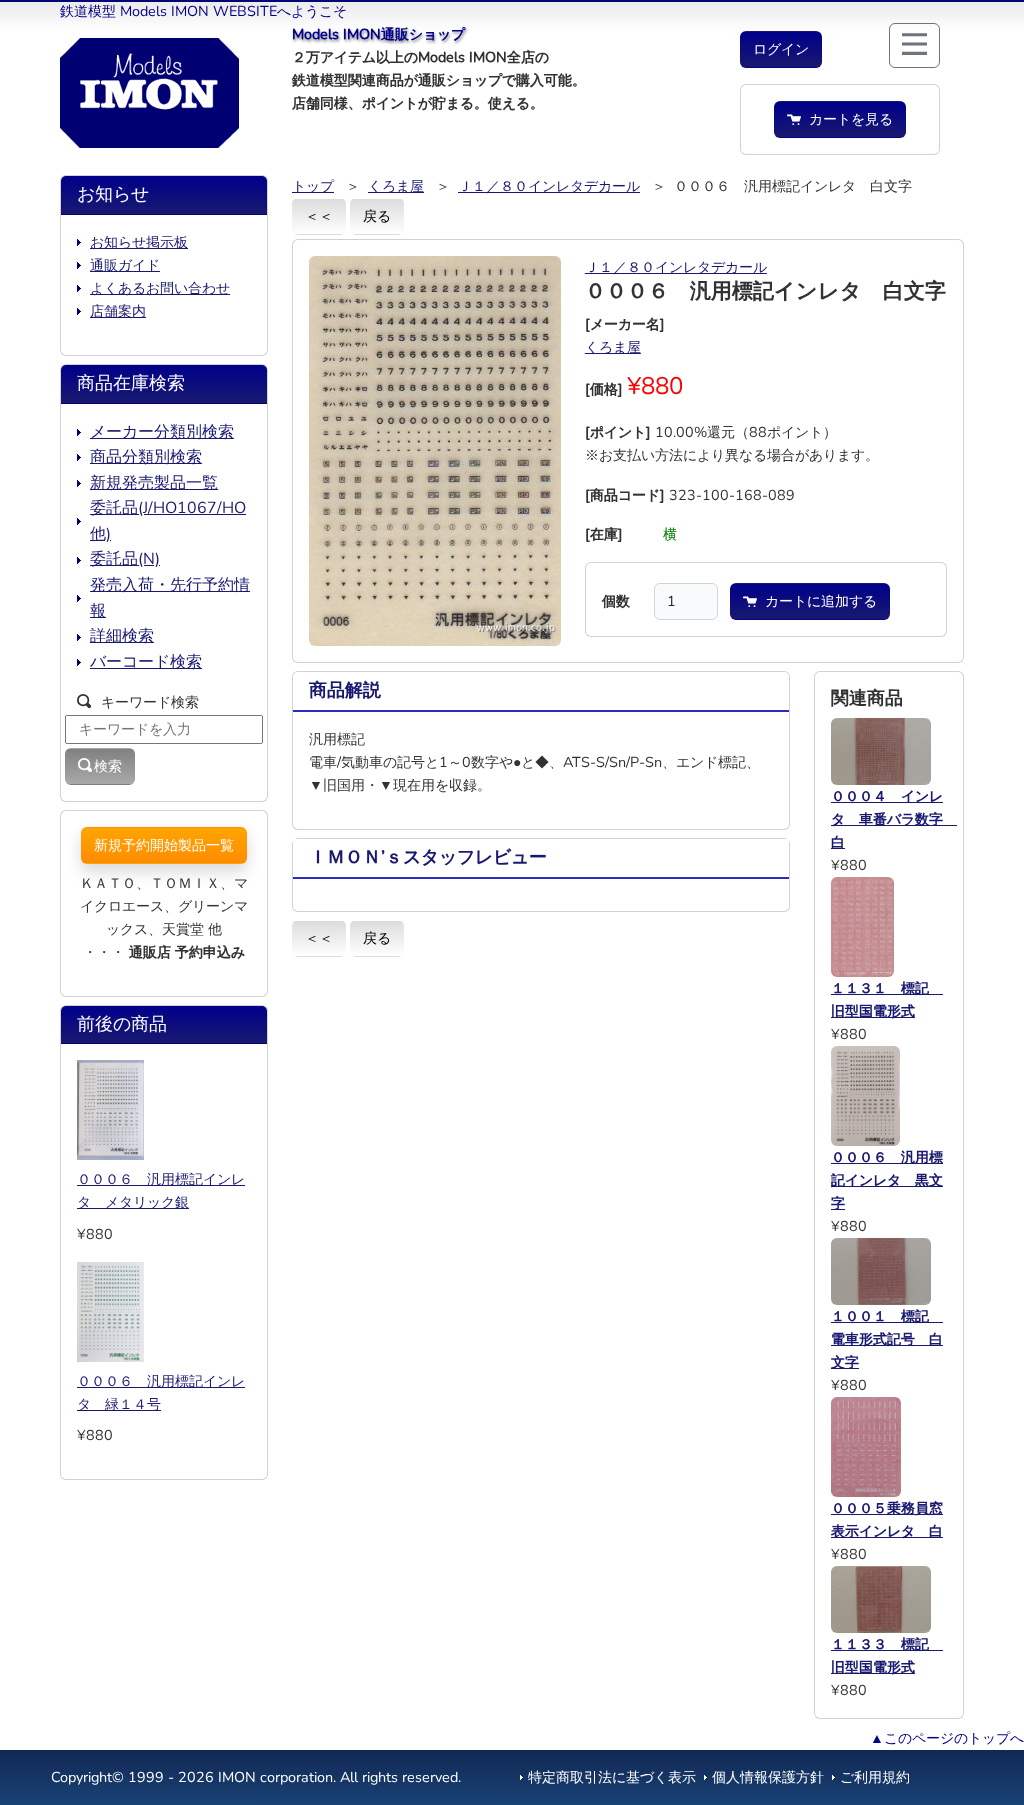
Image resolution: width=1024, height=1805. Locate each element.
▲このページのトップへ (947, 1738)
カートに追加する (817, 601)
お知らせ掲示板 (139, 242)
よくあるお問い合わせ (160, 288)
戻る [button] (377, 216)
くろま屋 (396, 186)
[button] (781, 49)
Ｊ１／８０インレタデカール (549, 186)
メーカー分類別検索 (162, 432)
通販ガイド (125, 265)
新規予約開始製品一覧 (164, 845)
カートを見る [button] (847, 119)
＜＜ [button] (319, 216)
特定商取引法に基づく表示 (612, 1777)
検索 (108, 766)
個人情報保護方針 (768, 1777)
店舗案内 (118, 311)
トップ (313, 186)
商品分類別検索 (146, 457)
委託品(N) (125, 559)
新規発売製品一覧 (154, 483)
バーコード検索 (146, 662)
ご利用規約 (875, 1777)
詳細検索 (122, 636)
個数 (616, 601)
